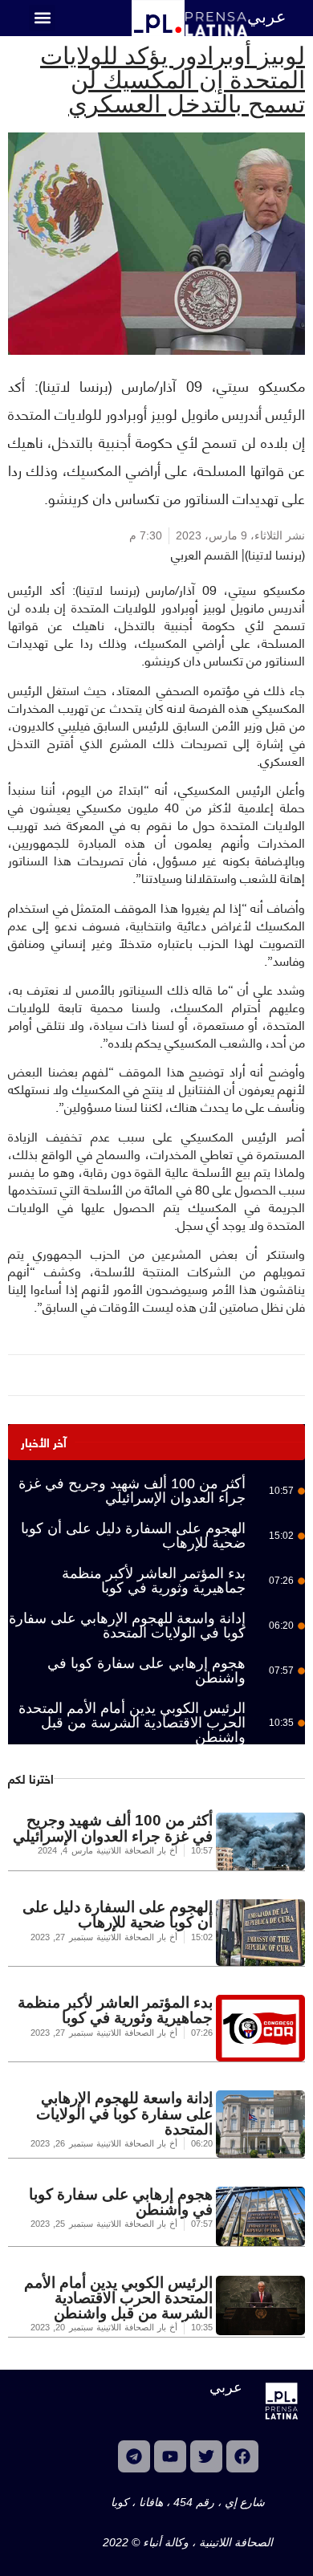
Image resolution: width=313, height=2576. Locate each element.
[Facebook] (242, 2456)
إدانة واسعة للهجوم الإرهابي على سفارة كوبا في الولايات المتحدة (127, 1626)
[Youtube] (170, 2456)
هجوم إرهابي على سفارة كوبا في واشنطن (146, 1671)
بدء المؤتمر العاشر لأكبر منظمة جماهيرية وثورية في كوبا (154, 1581)
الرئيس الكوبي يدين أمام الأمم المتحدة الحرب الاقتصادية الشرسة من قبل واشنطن (132, 1723)
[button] (42, 18)
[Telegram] (134, 2456)
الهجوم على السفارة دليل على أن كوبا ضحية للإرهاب (133, 1536)
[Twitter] (206, 2456)
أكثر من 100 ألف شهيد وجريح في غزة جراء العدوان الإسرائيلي (132, 1491)
